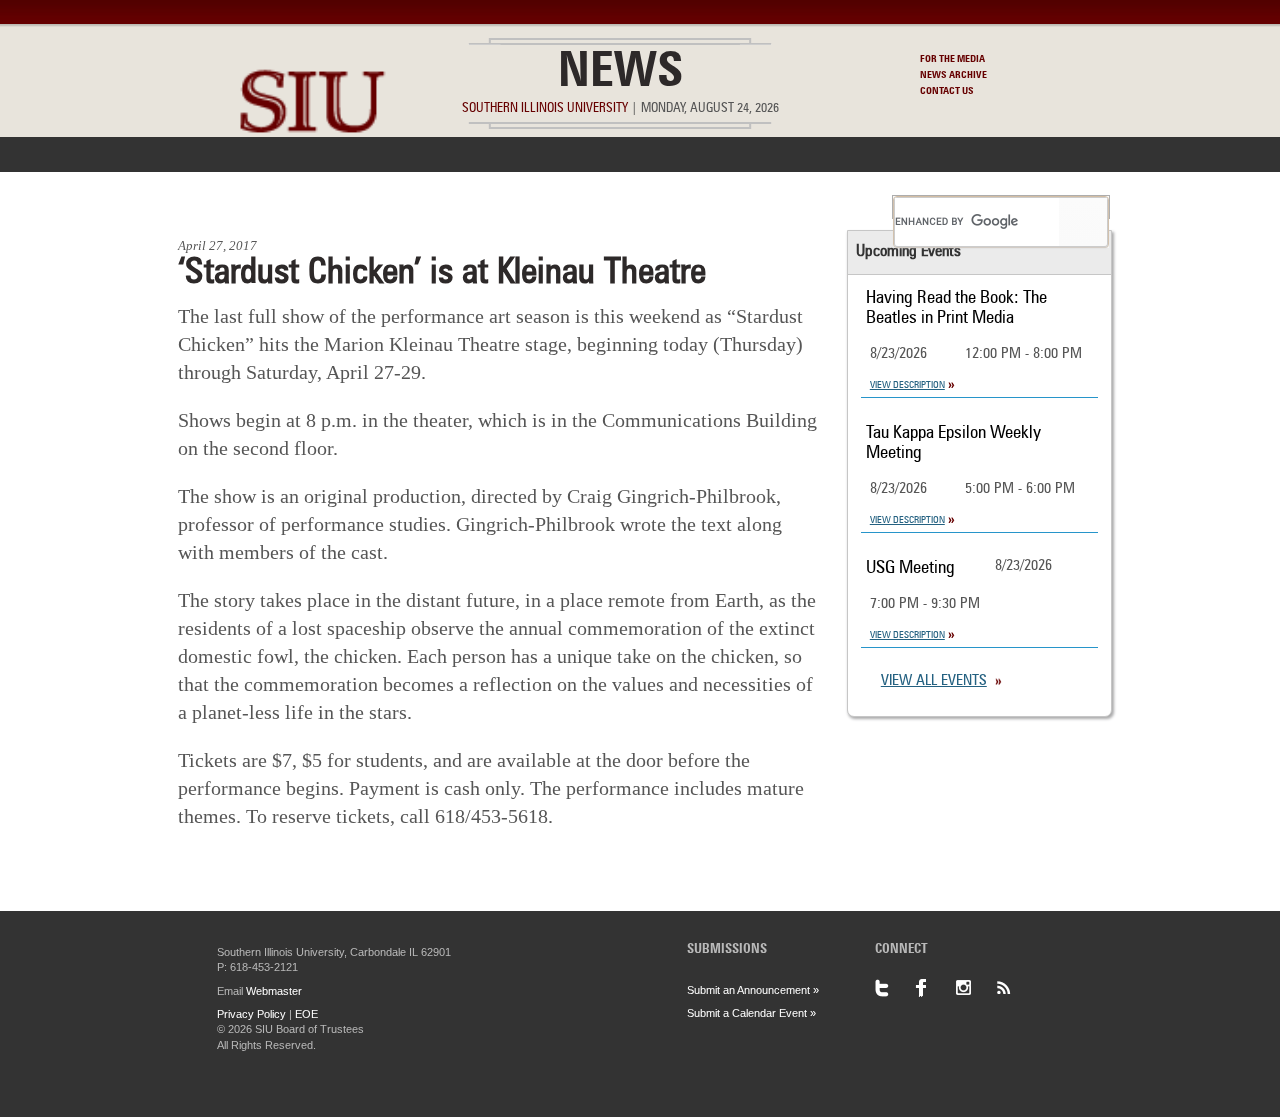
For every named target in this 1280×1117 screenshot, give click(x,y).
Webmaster (274, 991)
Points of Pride (646, 207)
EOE (306, 1014)
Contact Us (947, 91)
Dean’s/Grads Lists (804, 207)
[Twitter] (895, 988)
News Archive (953, 75)
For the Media (952, 59)
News (620, 74)
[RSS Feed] (1015, 988)
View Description (907, 385)
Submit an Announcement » (753, 990)
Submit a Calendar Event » (751, 1013)
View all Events (934, 681)
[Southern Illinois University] (312, 180)
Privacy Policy (251, 1014)
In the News (347, 207)
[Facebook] (935, 988)
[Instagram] (975, 988)
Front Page (228, 207)
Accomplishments (491, 207)
